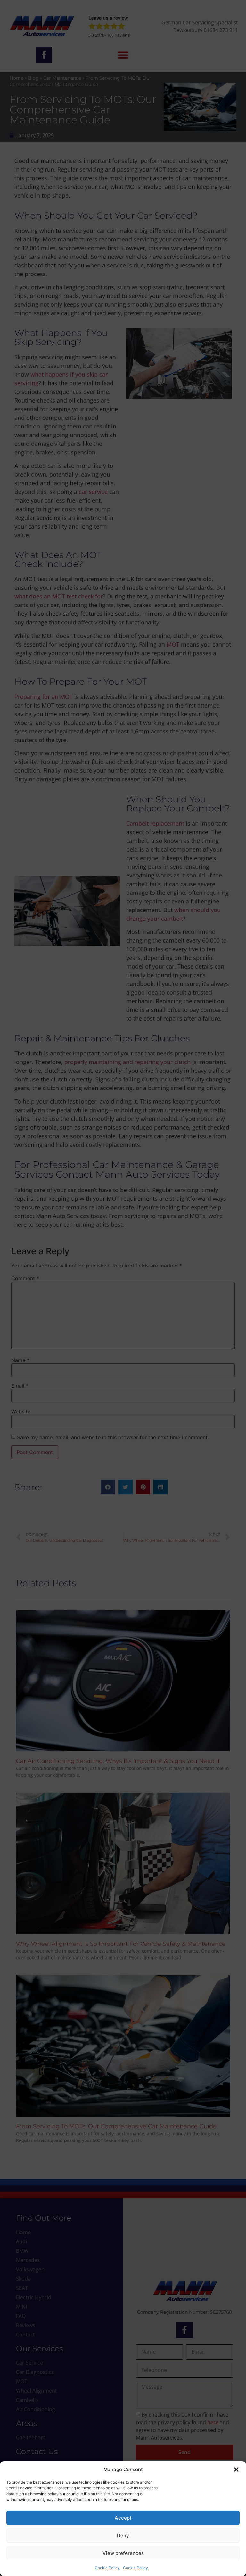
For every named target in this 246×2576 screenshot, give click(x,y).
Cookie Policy (107, 2568)
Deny (123, 2535)
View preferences (123, 2553)
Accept (123, 2518)
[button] (236, 2470)
